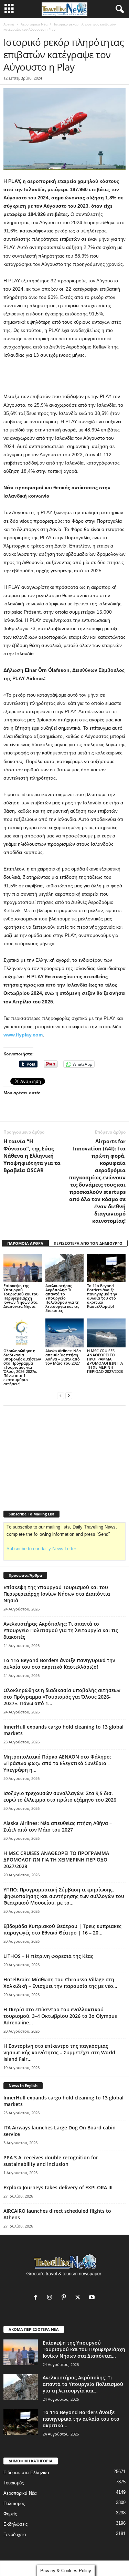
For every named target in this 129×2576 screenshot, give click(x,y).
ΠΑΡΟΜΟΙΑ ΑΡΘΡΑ (25, 1243)
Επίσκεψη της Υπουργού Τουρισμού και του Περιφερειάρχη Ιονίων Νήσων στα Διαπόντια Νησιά (21, 1296)
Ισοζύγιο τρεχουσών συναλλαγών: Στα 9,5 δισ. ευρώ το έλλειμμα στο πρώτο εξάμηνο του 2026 (60, 1796)
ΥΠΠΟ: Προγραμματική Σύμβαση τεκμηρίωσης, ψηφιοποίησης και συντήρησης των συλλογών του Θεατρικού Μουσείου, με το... (64, 1896)
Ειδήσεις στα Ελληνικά (26, 2473)
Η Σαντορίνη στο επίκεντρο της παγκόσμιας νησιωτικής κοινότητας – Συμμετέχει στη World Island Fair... (59, 2052)
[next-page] (69, 1395)
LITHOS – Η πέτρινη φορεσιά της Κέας (48, 1956)
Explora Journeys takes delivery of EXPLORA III (58, 2187)
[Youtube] (93, 2298)
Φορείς (10, 2514)
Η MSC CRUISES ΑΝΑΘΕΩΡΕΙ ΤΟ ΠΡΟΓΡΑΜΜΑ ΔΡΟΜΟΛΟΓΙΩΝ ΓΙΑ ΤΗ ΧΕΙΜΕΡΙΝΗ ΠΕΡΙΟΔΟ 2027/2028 (105, 1361)
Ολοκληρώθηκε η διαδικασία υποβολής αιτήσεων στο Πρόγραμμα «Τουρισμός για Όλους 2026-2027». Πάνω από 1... (62, 1697)
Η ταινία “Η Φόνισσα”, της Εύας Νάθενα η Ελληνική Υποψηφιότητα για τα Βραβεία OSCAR (32, 1156)
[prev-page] (61, 1395)
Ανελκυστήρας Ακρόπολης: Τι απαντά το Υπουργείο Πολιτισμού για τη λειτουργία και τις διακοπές (62, 1298)
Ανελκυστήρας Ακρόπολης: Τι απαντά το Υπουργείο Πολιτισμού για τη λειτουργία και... (83, 2384)
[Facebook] (37, 2298)
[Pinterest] (65, 2298)
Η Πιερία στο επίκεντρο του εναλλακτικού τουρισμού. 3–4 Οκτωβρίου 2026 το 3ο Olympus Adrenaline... (60, 2016)
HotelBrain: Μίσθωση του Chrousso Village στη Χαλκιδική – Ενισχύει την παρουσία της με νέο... (60, 1983)
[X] (79, 2298)
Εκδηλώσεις (15, 2524)
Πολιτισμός (14, 2504)
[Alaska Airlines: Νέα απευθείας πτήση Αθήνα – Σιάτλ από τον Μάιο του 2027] (65, 1333)
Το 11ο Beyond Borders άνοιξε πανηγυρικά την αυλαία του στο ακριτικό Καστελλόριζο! (102, 1296)
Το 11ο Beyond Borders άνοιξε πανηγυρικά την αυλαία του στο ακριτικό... (81, 2419)
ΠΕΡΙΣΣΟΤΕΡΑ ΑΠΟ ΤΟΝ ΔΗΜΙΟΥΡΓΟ (88, 1243)
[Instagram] (51, 2298)
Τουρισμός (14, 2483)
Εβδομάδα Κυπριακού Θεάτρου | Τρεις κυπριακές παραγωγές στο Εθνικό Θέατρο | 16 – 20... (62, 1929)
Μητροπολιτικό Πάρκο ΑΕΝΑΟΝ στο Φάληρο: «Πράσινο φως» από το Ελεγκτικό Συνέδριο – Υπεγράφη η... (57, 1763)
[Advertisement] (65, 376)
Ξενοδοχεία (15, 2535)
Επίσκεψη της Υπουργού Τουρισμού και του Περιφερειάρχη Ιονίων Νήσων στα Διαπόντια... (84, 2349)
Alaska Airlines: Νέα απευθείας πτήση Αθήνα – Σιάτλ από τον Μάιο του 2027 (63, 1357)
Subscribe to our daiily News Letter (41, 1549)
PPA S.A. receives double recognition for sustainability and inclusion (51, 2161)
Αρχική (9, 24)
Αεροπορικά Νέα (34, 24)
